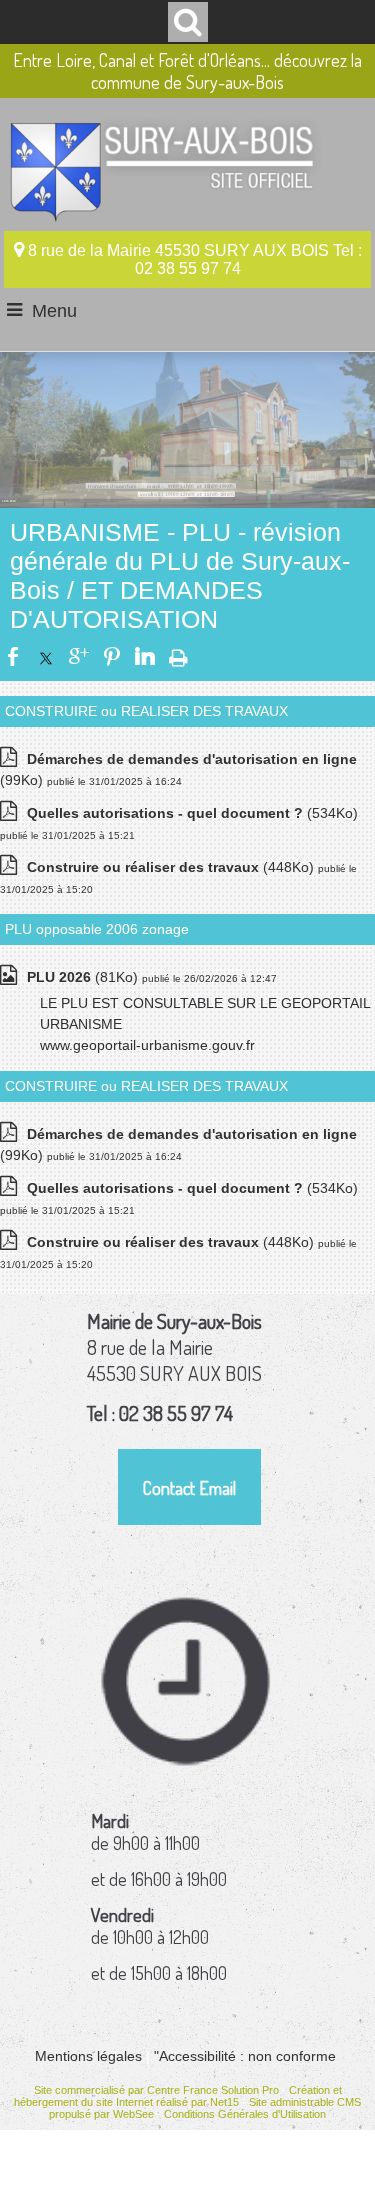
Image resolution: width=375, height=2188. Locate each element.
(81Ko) (84, 977)
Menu (54, 311)
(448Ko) (172, 867)
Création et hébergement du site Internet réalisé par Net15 (178, 2096)
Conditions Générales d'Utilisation (245, 2114)
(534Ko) (192, 813)
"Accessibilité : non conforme (245, 2056)
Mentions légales (88, 2056)
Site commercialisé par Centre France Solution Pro (156, 2090)
